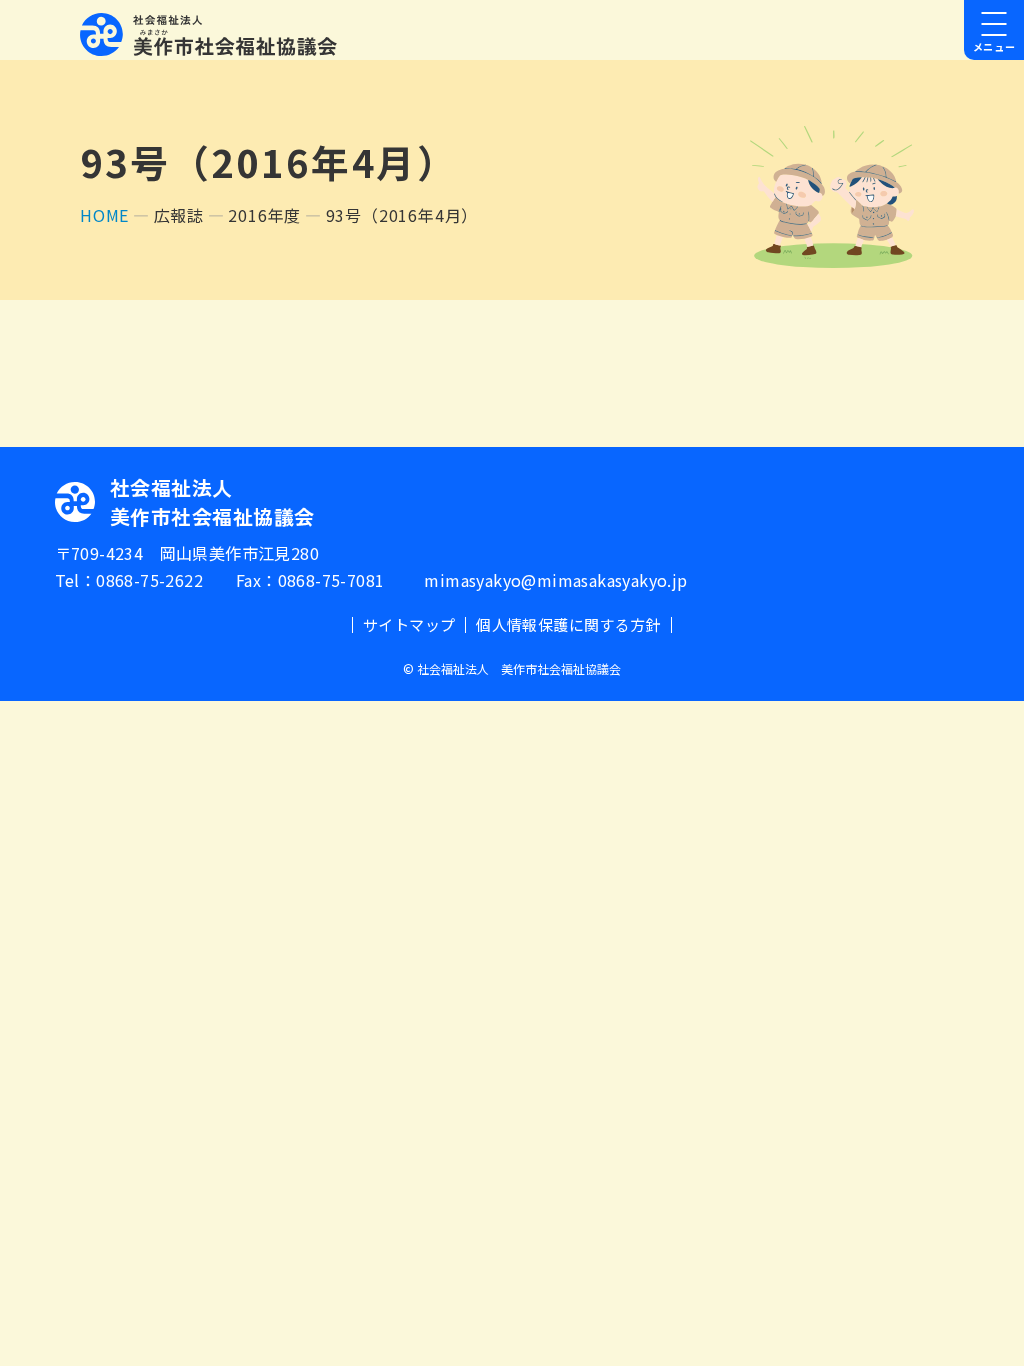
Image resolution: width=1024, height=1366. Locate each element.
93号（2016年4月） (402, 215)
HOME (104, 215)
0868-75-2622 (149, 580)
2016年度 (264, 215)
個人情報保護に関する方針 (568, 624)
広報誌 (179, 215)
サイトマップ (409, 624)
